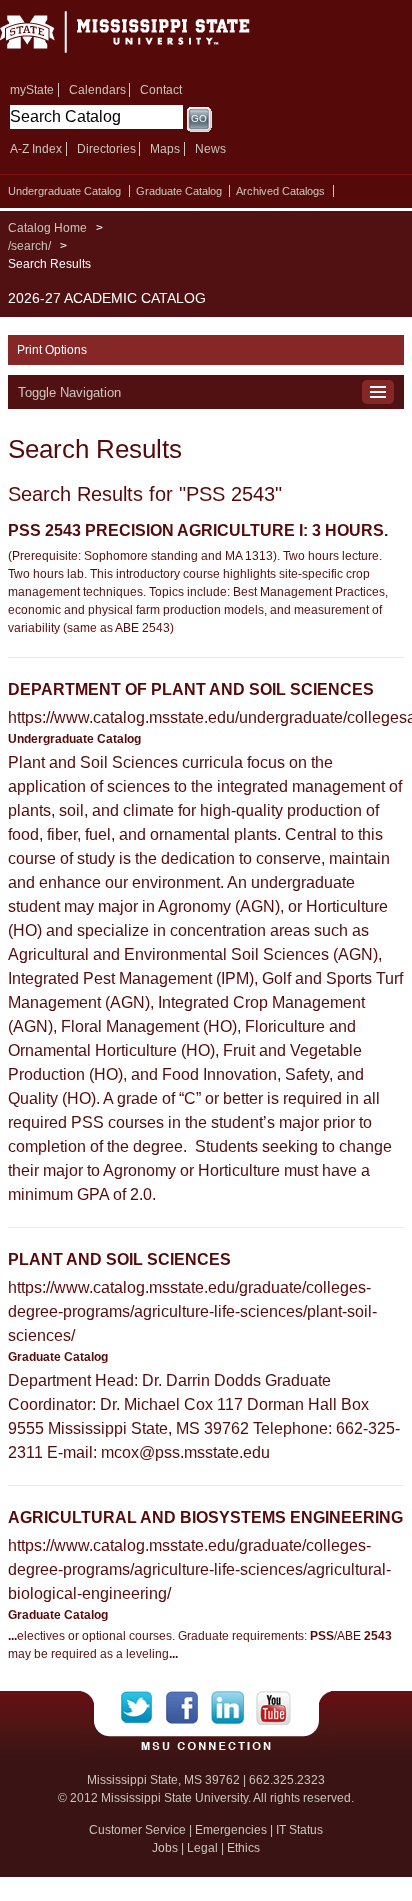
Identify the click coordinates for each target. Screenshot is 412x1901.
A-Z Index (36, 149)
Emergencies (231, 1830)
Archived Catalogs (280, 191)
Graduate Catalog (179, 191)
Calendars (97, 90)
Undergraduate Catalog (64, 191)
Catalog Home (47, 228)
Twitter (143, 1708)
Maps (165, 149)
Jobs (165, 1848)
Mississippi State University (150, 38)
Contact (161, 90)
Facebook (188, 1708)
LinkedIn (233, 1708)
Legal (202, 1848)
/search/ (29, 246)
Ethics (243, 1848)
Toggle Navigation (69, 392)
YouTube (273, 1708)
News (210, 149)
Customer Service (137, 1830)
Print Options (52, 350)
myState (32, 90)
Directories (106, 149)
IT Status (299, 1830)
